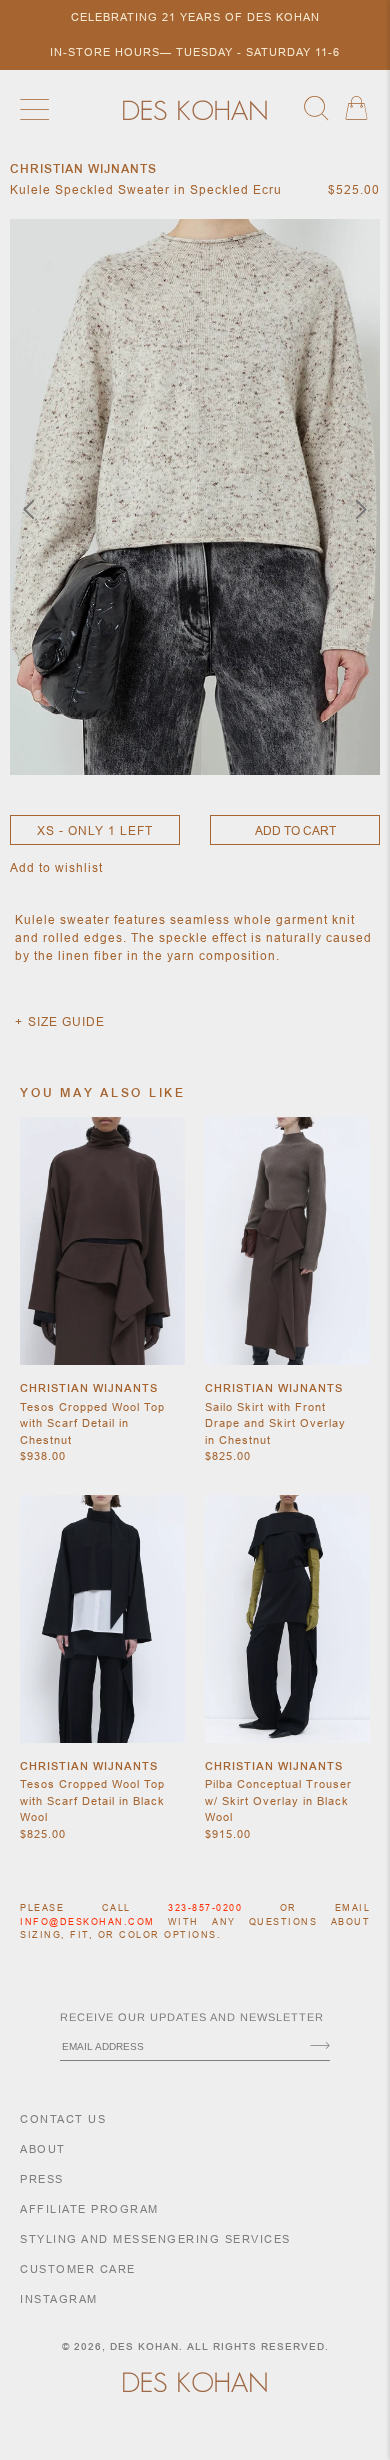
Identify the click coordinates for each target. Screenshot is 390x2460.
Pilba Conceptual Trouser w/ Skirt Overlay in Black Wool (278, 1800)
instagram (59, 2299)
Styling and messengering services (155, 2239)
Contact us (63, 2119)
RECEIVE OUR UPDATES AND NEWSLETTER (192, 2017)
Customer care (78, 2269)
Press (42, 2179)
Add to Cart (295, 830)
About (43, 2149)
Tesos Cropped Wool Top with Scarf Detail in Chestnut (92, 1423)
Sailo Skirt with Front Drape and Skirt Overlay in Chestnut (275, 1423)
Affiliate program (89, 2209)
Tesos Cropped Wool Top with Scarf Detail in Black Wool (92, 1800)
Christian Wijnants (89, 1388)
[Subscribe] (320, 2047)
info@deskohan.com (87, 1922)
